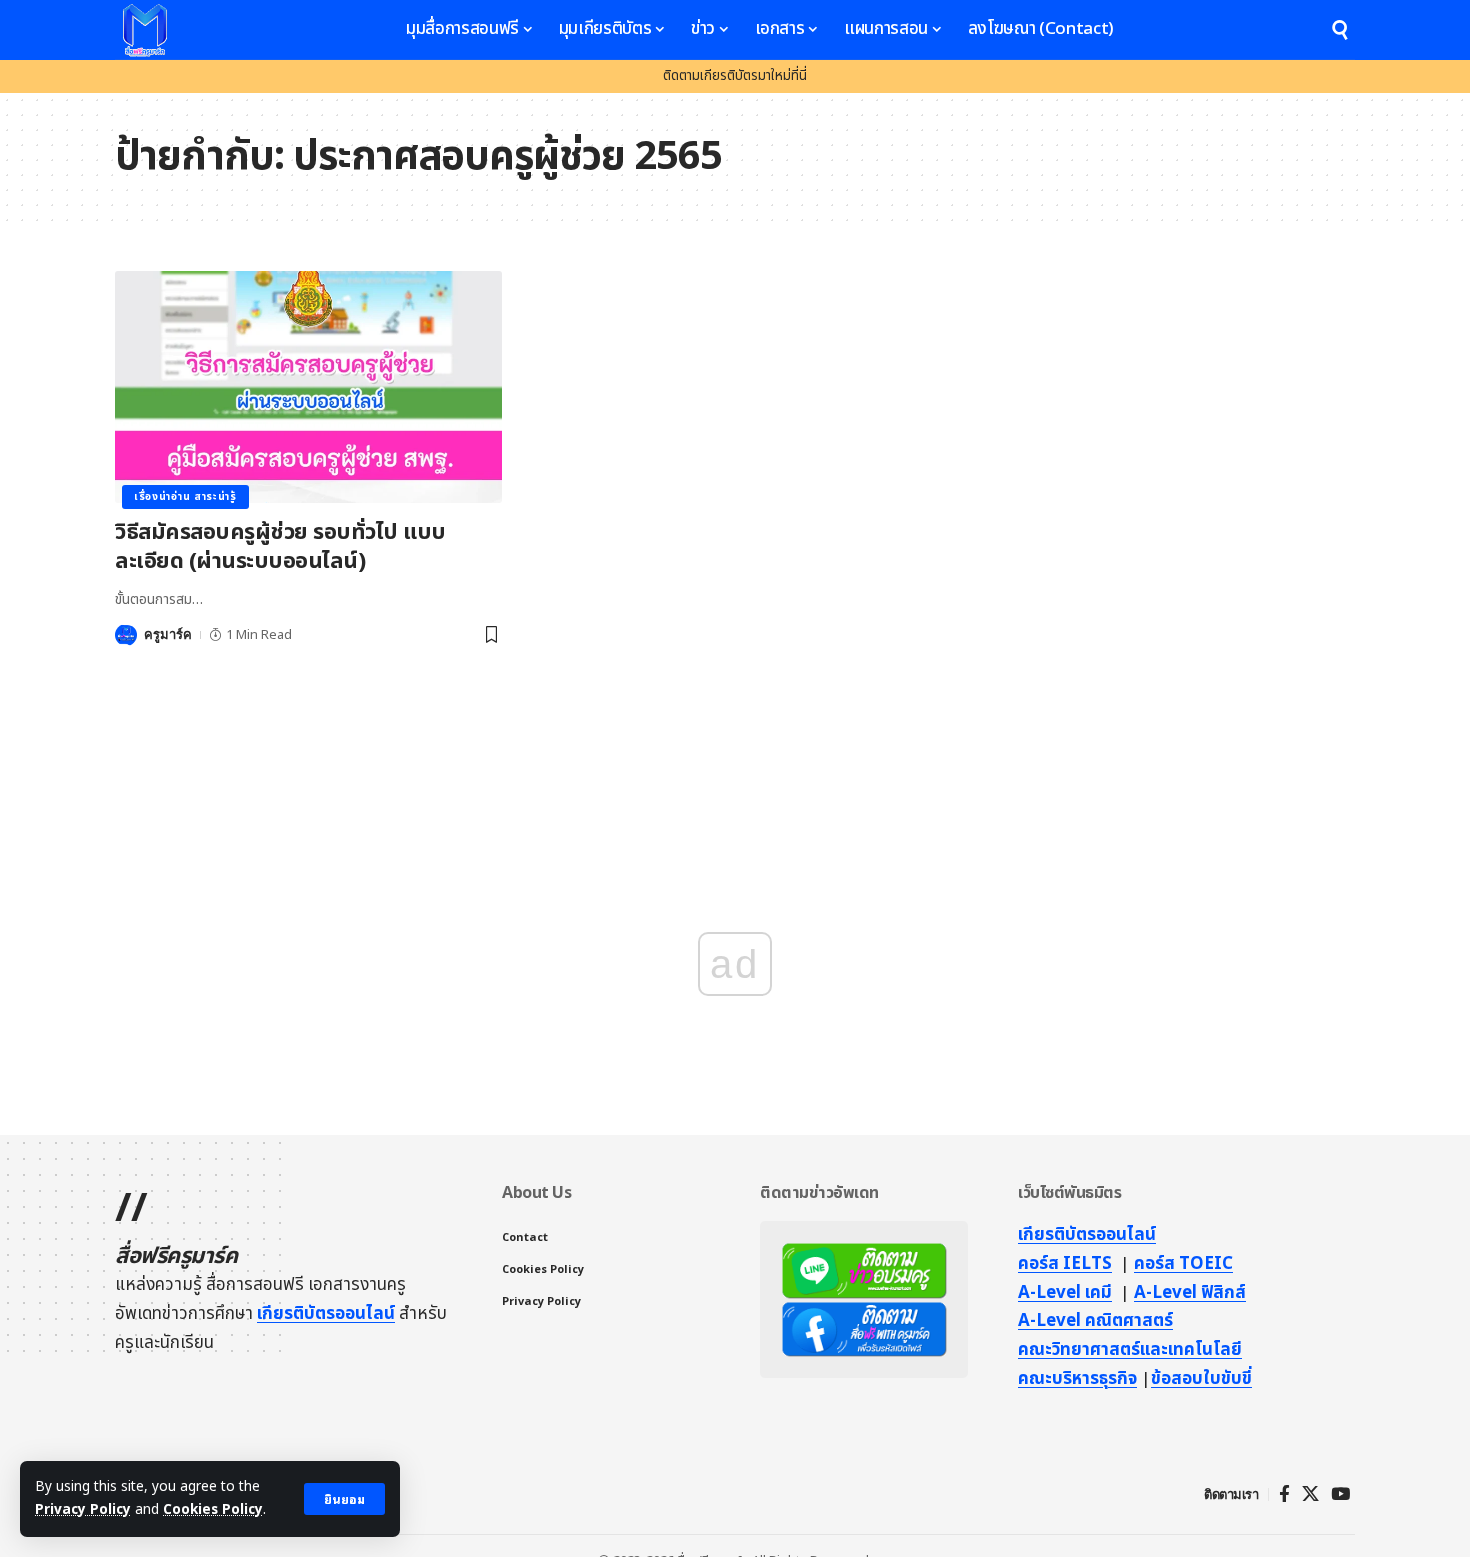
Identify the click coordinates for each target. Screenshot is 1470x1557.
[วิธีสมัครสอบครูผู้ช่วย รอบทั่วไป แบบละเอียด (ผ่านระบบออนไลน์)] (308, 387)
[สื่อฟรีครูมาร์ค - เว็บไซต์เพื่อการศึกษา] (145, 30)
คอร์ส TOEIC (1183, 1264)
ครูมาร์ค (168, 634)
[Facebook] (1284, 1494)
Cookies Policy (213, 1510)
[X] (1310, 1494)
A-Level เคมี (1065, 1293)
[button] (344, 1499)
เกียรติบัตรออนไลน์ (326, 1314)
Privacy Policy (83, 1510)
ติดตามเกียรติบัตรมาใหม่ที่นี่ (735, 76)
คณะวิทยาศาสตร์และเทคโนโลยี (1130, 1350)
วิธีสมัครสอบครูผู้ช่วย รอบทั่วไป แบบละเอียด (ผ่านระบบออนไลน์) (280, 547)
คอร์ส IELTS (1065, 1264)
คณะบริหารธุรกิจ (1077, 1379)
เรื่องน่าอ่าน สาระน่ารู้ (185, 497)
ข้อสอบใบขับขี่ (1201, 1379)
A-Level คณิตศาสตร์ (1095, 1321)
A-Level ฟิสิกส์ (1190, 1293)
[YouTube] (1340, 1494)
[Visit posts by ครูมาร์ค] (126, 635)
